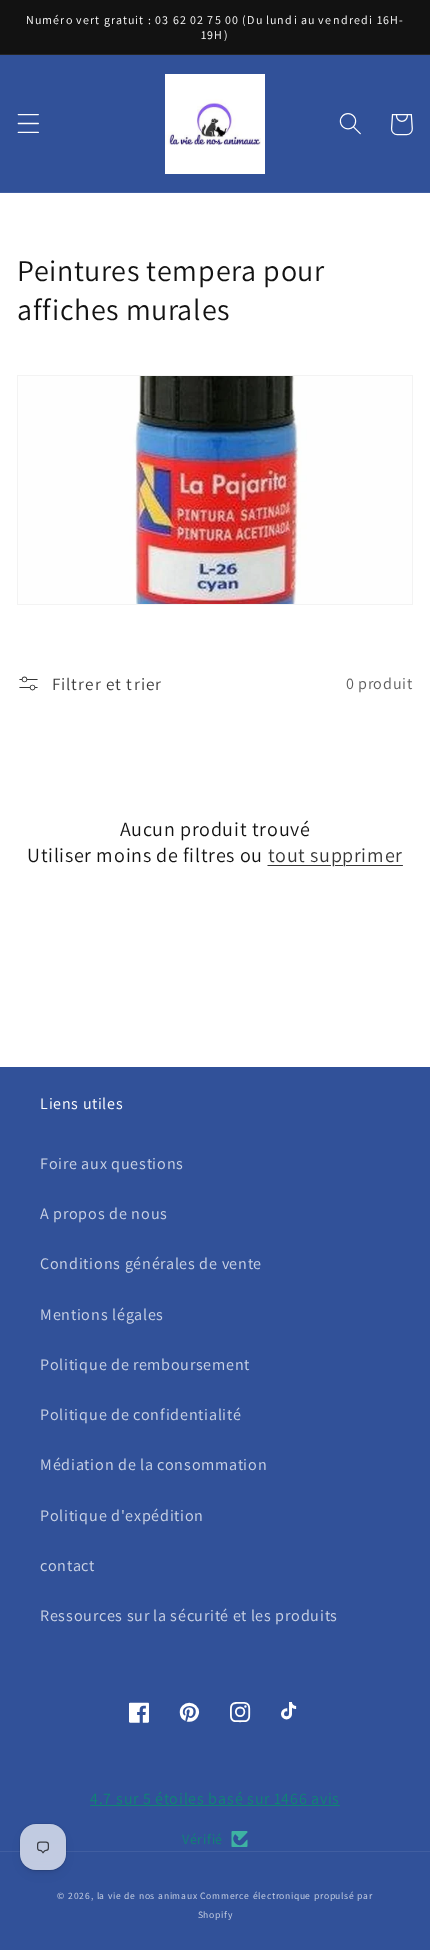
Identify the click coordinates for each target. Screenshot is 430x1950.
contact (67, 1565)
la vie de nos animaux (147, 1895)
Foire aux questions (112, 1163)
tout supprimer (335, 855)
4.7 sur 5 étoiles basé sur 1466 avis (215, 1798)
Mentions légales (102, 1314)
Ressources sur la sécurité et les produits (189, 1615)
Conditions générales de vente (151, 1263)
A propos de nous (104, 1213)
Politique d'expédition (122, 1515)
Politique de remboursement (145, 1364)
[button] (28, 124)
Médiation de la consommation (153, 1464)
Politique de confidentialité (140, 1414)
